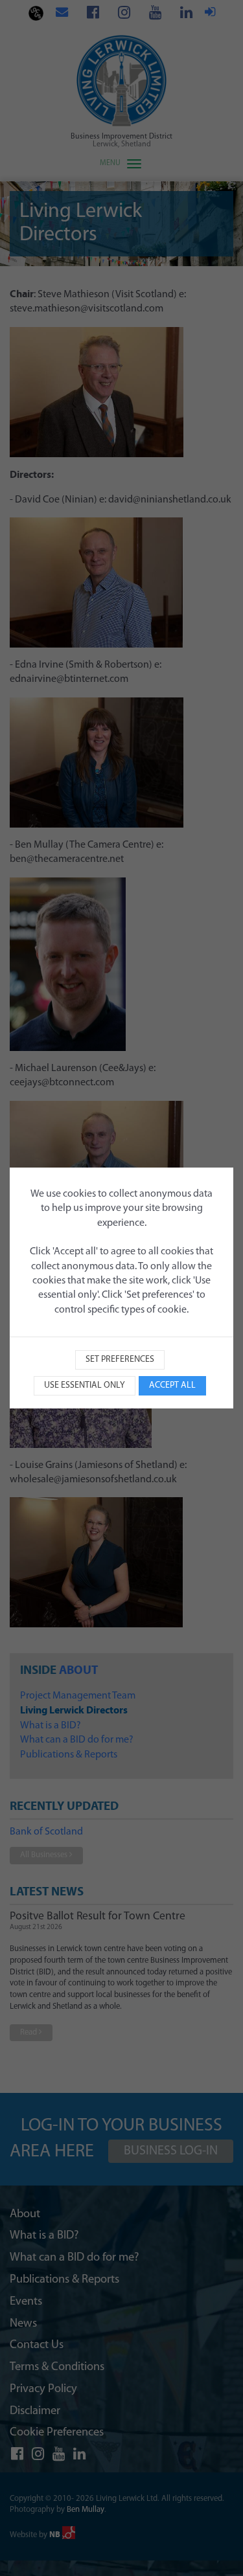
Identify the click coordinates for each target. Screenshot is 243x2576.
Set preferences (120, 1360)
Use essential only (85, 1385)
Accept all (172, 1385)
